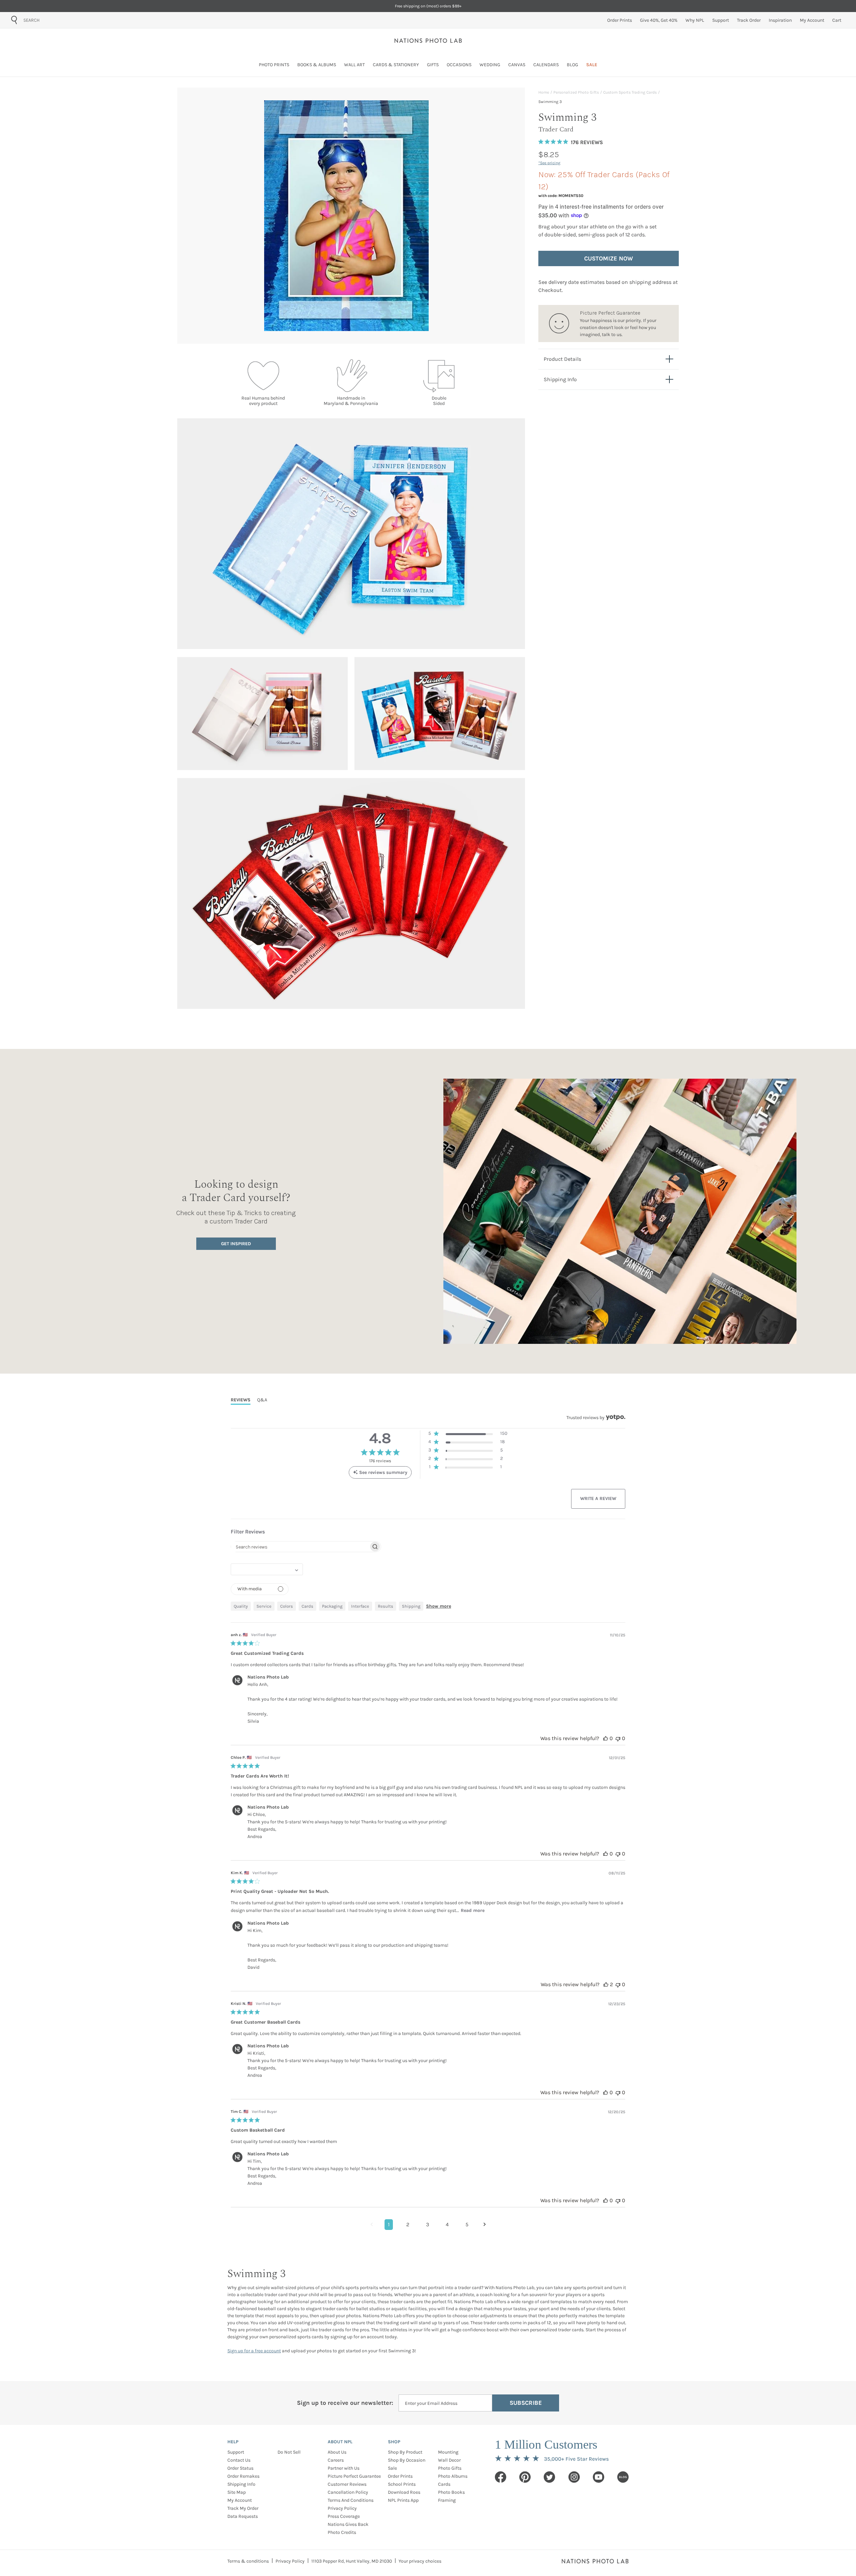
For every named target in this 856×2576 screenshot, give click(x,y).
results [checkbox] (386, 1606)
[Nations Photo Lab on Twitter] (549, 2477)
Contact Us (239, 2460)
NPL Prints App (403, 2500)
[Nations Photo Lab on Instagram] (574, 2477)
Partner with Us (344, 2468)
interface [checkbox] (360, 1606)
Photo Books (451, 2492)
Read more (473, 1910)
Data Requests (243, 2516)
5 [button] (467, 2224)
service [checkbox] (264, 1606)
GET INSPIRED (236, 1244)
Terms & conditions (248, 2561)
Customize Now (609, 258)
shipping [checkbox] (411, 1606)
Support (236, 2452)
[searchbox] (300, 1547)
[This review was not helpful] (618, 1738)
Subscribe (526, 2403)
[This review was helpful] (606, 1738)
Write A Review (598, 1498)
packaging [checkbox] (332, 1606)
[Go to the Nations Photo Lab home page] (428, 40)
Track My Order (243, 2508)
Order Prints (400, 2476)
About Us (337, 2452)
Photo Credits (342, 2532)
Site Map (237, 2492)
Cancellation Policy (348, 2492)
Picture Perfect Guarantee (354, 2476)
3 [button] (427, 2224)
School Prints (402, 2484)
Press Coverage (344, 2516)
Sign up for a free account (254, 2351)
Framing (447, 2500)
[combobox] (61, 20)
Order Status (240, 2468)
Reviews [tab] (241, 1400)
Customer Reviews (347, 2484)
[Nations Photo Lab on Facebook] (501, 2477)
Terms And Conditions (351, 2500)
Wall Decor (449, 2460)
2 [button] (408, 2224)
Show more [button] (439, 1606)
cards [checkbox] (307, 1606)
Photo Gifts (450, 2468)
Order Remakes (243, 2476)
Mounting (448, 2452)
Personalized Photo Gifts (576, 92)
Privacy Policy (342, 2508)
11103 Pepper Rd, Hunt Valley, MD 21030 (352, 2561)
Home (544, 92)
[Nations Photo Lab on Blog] (623, 2477)
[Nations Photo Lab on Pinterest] (525, 2477)
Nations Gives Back (348, 2524)
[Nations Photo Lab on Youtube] (599, 2477)
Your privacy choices (420, 2561)
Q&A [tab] (262, 1400)
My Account (240, 2500)
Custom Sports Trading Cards (630, 92)
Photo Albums (453, 2476)
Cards (444, 2484)
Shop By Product (405, 2452)
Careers (336, 2460)
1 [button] (389, 2224)
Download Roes (404, 2492)
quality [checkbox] (241, 1606)
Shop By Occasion (407, 2460)
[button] (468, 1435)
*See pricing (549, 163)
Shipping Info (241, 2484)
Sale (392, 2468)
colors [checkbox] (287, 1606)
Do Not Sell (289, 2452)
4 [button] (447, 2224)
